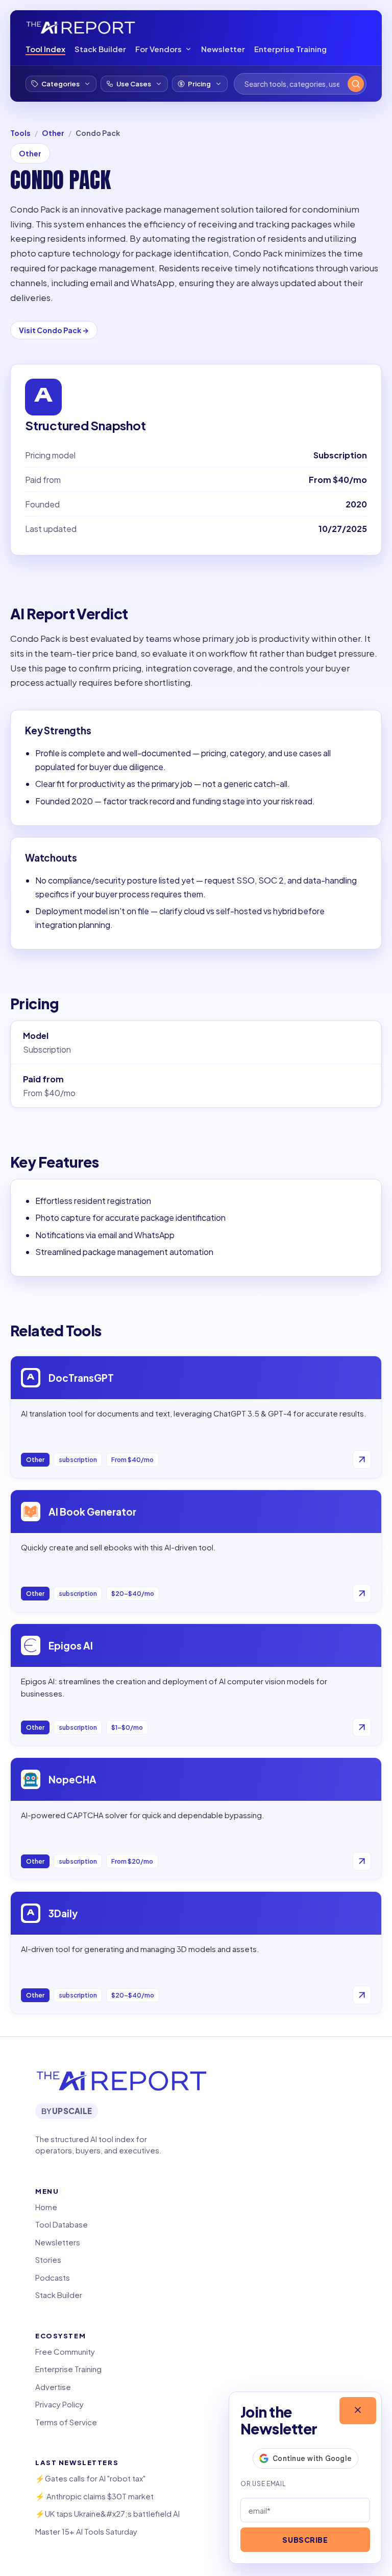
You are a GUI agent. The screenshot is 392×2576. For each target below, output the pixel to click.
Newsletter (223, 49)
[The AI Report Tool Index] (81, 28)
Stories (48, 2259)
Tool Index (45, 49)
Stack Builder (100, 49)
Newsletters (58, 2242)
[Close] (358, 2411)
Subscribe (305, 2540)
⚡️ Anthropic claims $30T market (94, 2496)
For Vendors (158, 49)
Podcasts (53, 2277)
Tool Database (62, 2224)
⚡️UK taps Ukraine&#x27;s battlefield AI (107, 2513)
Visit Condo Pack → (54, 330)
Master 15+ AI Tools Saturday (86, 2531)
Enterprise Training (290, 49)
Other (53, 133)
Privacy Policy (59, 2404)
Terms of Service (66, 2422)
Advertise (53, 2387)
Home (46, 2207)
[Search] (356, 84)
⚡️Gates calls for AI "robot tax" (90, 2478)
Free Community (65, 2351)
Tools (20, 133)
